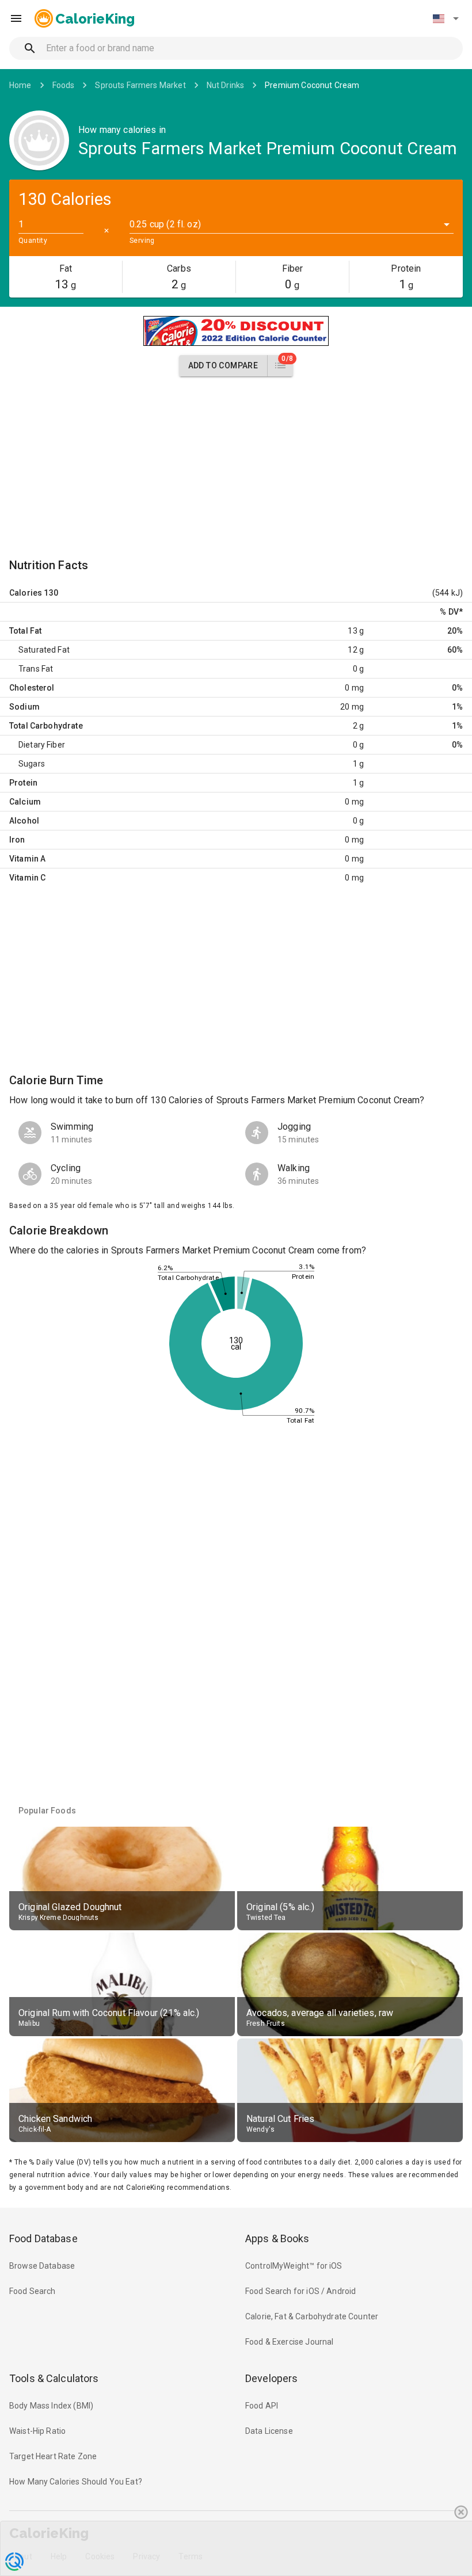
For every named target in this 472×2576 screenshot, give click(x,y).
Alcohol (24, 821)
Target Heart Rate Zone (53, 2456)
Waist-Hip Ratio (37, 2431)
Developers (271, 2378)
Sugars (32, 764)
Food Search (33, 2291)
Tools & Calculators (54, 2378)
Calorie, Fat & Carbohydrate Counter (312, 2316)
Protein (23, 783)
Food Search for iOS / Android (300, 2291)
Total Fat (25, 631)
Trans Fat (36, 669)
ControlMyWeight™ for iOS (294, 2266)
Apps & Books (277, 2238)
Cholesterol (32, 688)
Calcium (25, 802)
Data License (269, 2431)
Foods (64, 85)
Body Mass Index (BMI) (51, 2406)
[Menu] (16, 18)
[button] (446, 18)
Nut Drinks (226, 85)
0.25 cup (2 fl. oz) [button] (165, 224)
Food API (262, 2406)
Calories (26, 593)
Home (20, 85)
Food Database (43, 2238)
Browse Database (42, 2266)
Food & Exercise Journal (289, 2342)
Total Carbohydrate (46, 726)
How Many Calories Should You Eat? (76, 2482)
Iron (17, 840)
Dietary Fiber (42, 745)
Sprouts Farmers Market (140, 85)
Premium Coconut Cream (312, 85)
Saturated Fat (44, 650)
